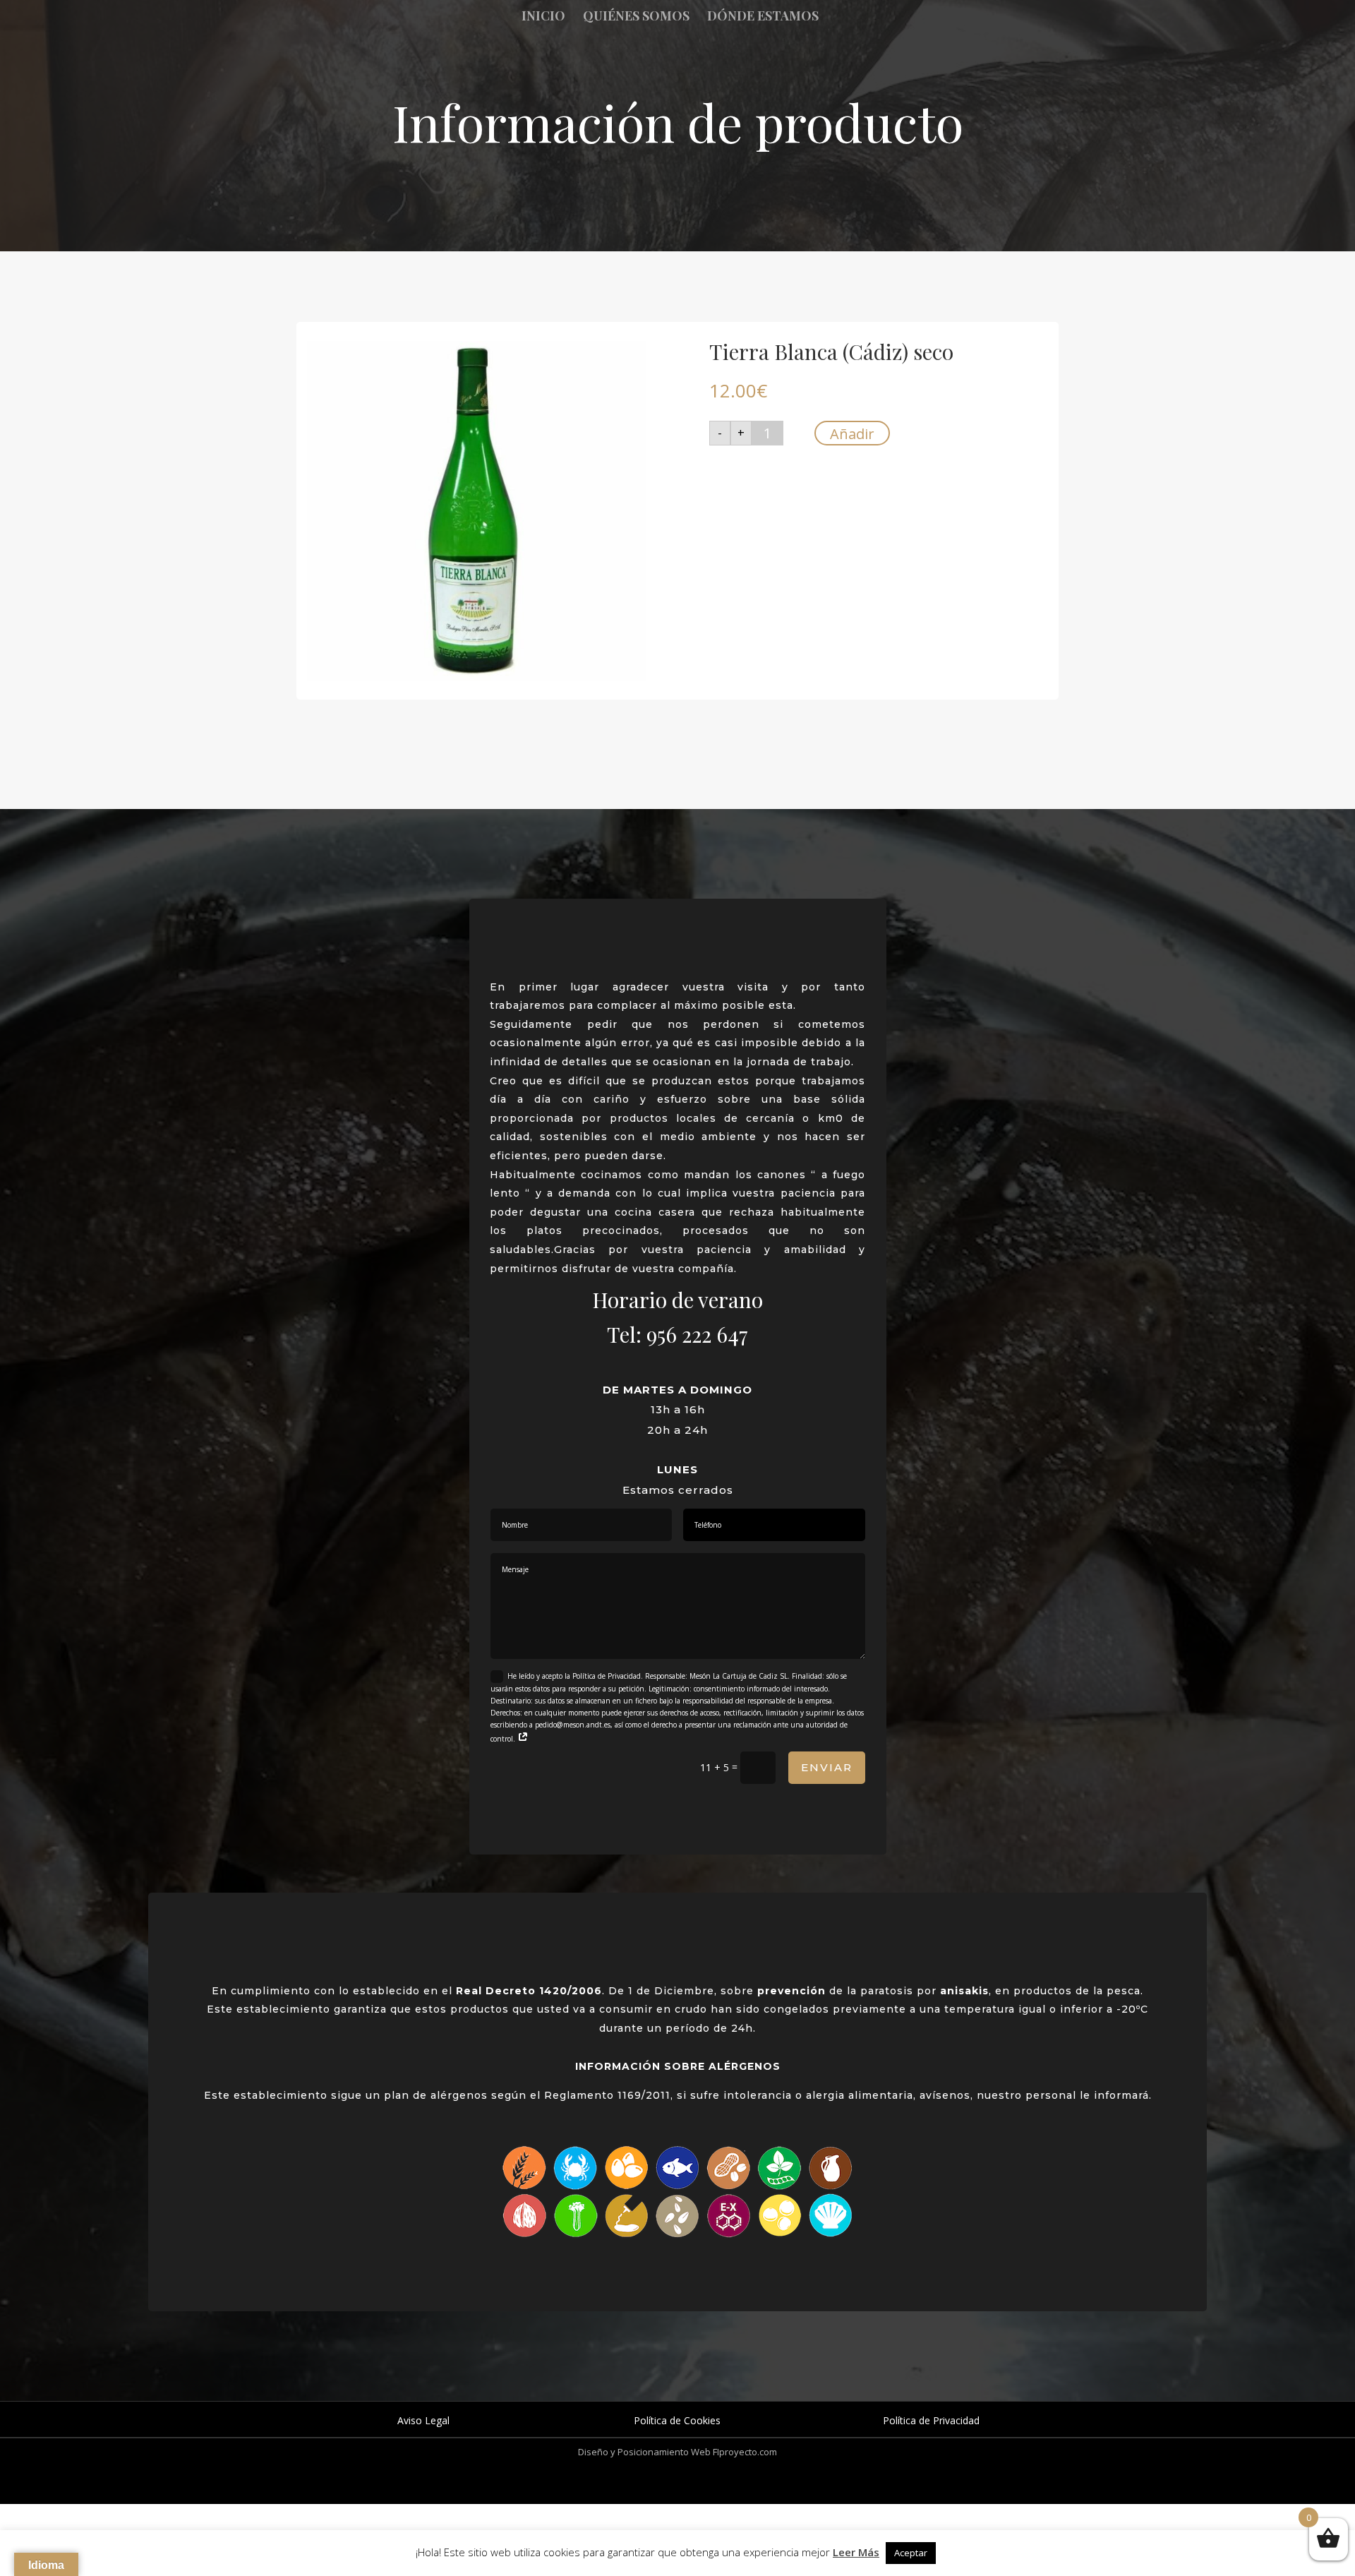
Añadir (852, 434)
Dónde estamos (763, 17)
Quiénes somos (636, 17)
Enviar (827, 1767)
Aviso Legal (423, 2420)
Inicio (543, 17)
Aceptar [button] (911, 2553)
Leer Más (856, 2552)
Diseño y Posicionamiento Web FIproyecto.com (677, 2452)
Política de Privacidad (931, 2420)
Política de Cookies (677, 2420)
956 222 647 (697, 1334)
